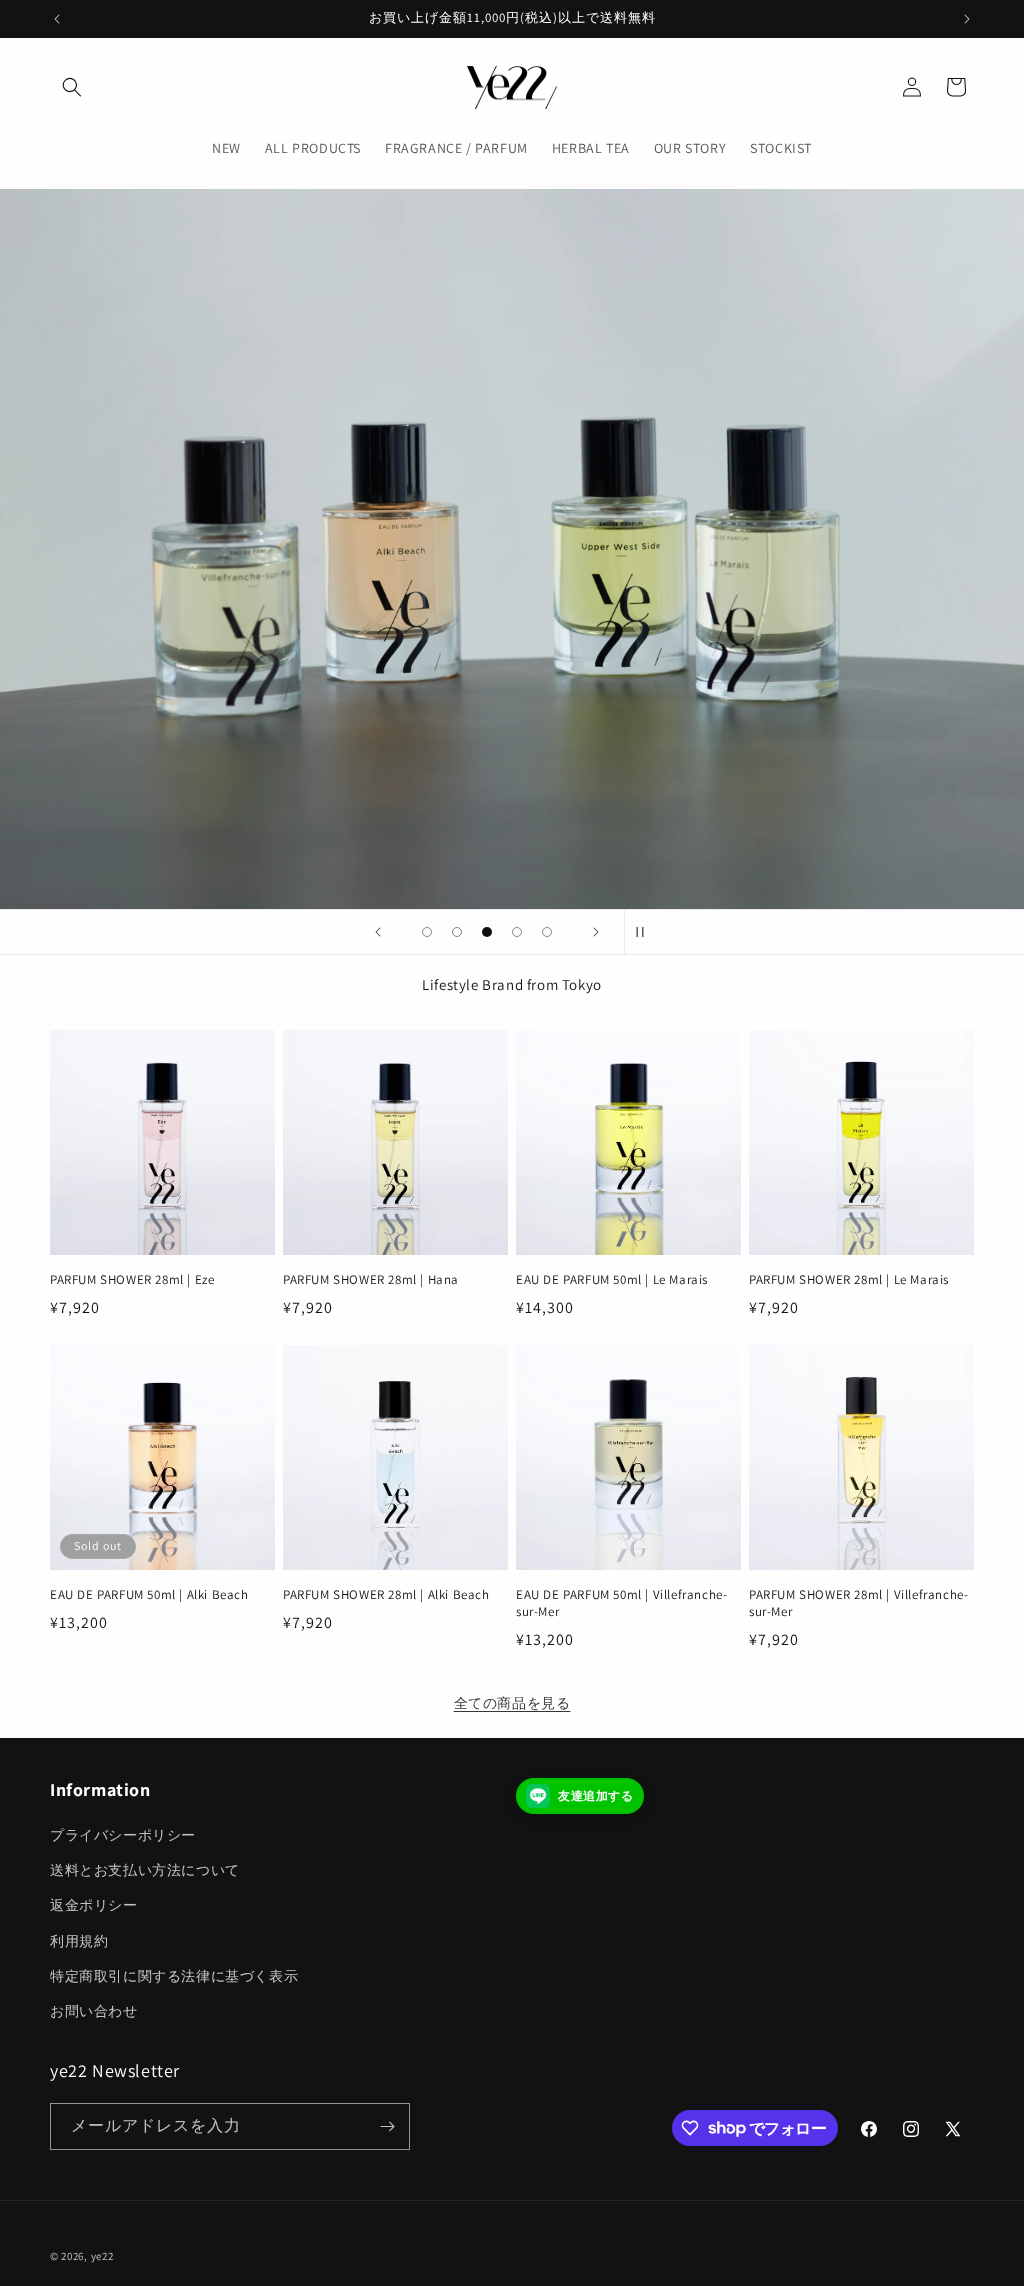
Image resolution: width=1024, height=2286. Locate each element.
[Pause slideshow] (646, 932)
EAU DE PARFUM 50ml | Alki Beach (149, 1595)
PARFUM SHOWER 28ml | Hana (371, 1280)
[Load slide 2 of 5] (457, 932)
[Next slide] (596, 932)
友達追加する (596, 1795)
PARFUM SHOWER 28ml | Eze (132, 1280)
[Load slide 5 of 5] (547, 932)
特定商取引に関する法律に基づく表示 (174, 1976)
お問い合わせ (94, 2011)
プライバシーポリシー (123, 1835)
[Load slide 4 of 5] (517, 932)
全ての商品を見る (512, 1703)
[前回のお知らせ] (57, 19)
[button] (72, 87)
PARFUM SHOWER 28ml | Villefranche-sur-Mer (858, 1603)
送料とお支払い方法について (145, 1870)
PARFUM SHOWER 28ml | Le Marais (849, 1280)
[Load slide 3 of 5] (487, 932)
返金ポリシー (94, 1905)
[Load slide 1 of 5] (427, 932)
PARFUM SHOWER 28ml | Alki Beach (386, 1595)
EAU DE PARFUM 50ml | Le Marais (612, 1280)
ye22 (102, 2256)
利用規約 (79, 1941)
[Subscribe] (387, 2126)
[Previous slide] (378, 932)
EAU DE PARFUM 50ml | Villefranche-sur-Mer (621, 1603)
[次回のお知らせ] (967, 19)
